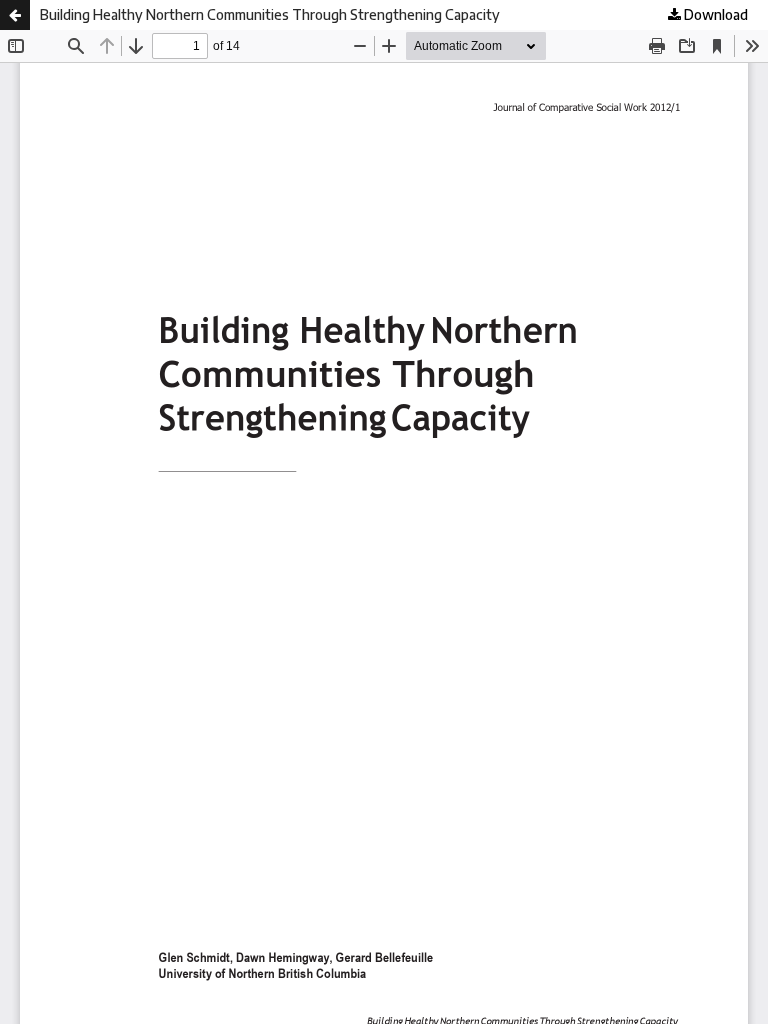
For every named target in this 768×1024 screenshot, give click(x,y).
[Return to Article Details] (15, 15)
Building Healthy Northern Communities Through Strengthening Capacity (270, 14)
